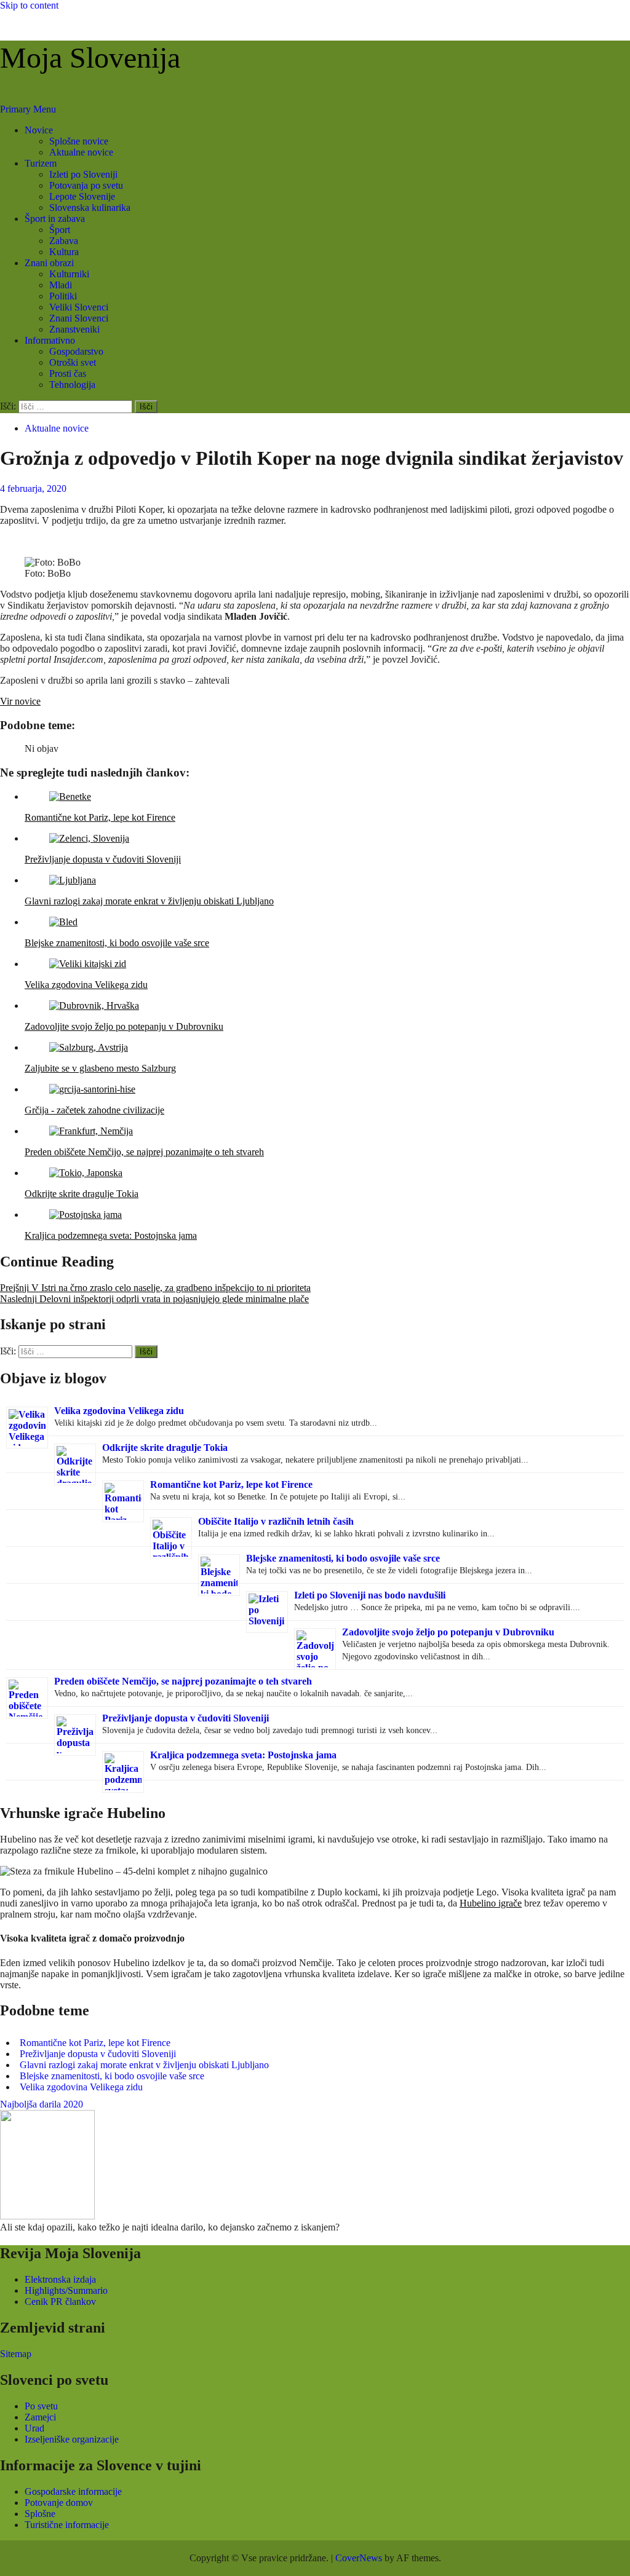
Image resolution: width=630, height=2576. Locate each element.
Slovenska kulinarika (90, 207)
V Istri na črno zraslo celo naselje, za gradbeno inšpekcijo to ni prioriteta (155, 1288)
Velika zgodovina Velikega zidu (119, 1411)
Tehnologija (72, 385)
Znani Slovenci (79, 318)
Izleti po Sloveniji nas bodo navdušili (370, 1595)
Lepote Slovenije (82, 196)
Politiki (63, 296)
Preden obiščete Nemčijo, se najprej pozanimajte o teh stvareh (183, 1681)
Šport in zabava (55, 219)
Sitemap (16, 2354)
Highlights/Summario (66, 2290)
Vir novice (20, 701)
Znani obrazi (49, 263)
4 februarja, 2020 (33, 488)
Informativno (50, 340)
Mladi (61, 285)
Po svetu (41, 2406)
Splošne (40, 2514)
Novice (39, 130)
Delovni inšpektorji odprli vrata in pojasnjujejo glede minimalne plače (154, 1299)
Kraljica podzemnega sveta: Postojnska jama (243, 1755)
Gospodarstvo (76, 351)
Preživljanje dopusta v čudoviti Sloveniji (185, 1718)
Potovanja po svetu (86, 185)
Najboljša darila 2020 (42, 2104)
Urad (34, 2428)
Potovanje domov (59, 2503)
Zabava (64, 241)
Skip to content (29, 5)
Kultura (64, 252)
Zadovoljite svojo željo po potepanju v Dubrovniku (448, 1632)
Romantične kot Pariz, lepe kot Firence (231, 1484)
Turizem (41, 163)
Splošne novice (79, 141)
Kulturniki (69, 274)
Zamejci (40, 2417)
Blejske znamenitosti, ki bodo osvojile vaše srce (343, 1558)
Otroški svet (73, 362)
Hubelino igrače (491, 1903)
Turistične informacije (67, 2525)
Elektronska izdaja (60, 2279)
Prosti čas (68, 373)
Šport (60, 230)
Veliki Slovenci (79, 307)
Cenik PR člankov (60, 2301)
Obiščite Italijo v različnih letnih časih (276, 1521)
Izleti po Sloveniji (83, 174)
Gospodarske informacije (73, 2491)
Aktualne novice (81, 152)
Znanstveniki (74, 329)
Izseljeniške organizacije (72, 2439)
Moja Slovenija (90, 57)
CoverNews (359, 2558)
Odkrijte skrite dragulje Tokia (165, 1448)
